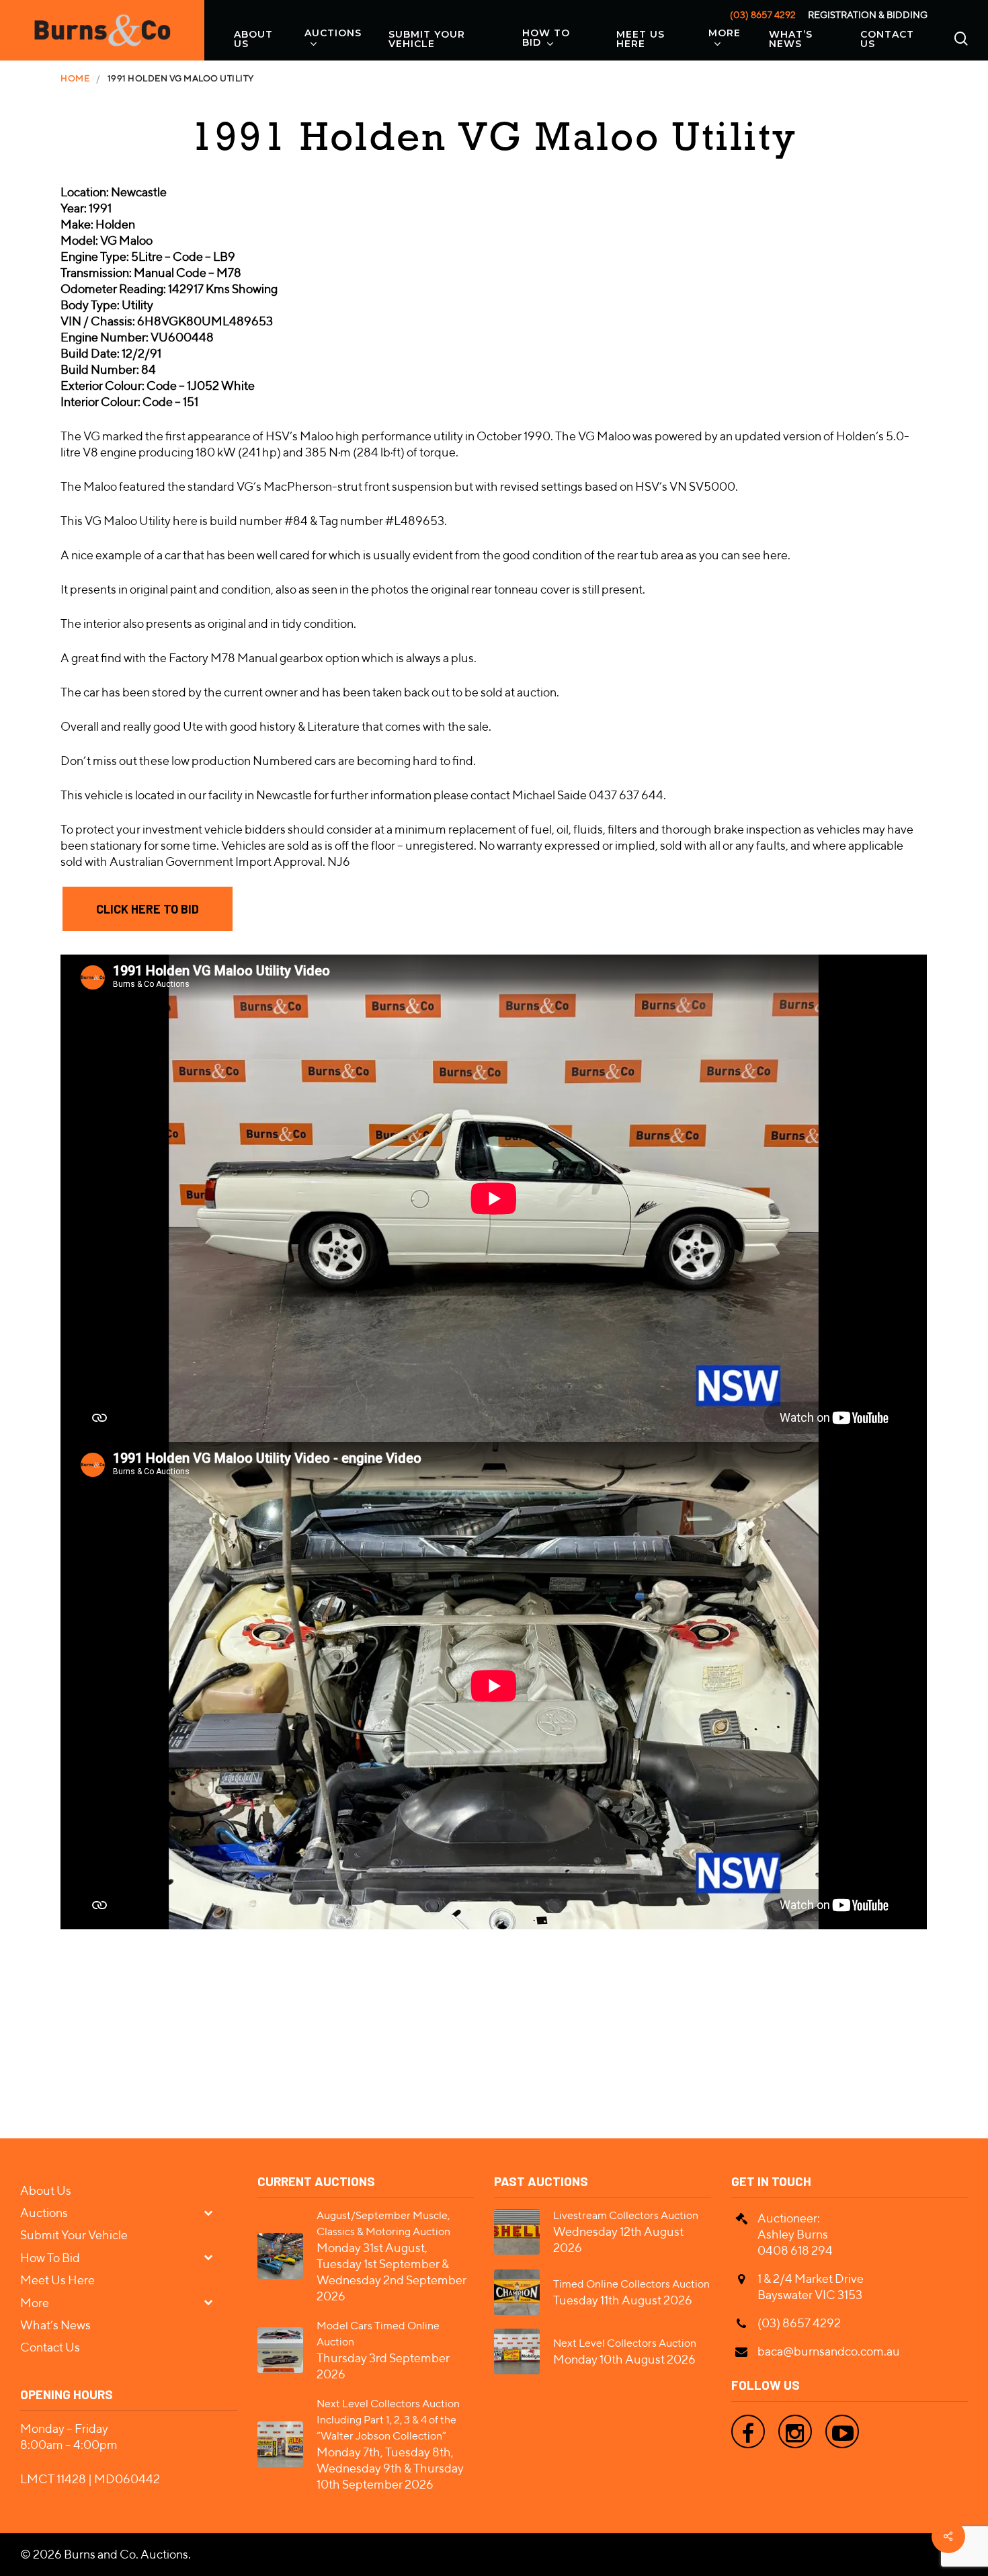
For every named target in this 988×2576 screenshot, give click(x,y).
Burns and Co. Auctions (126, 2554)
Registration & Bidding (868, 15)
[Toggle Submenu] (214, 2212)
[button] (148, 909)
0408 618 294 (795, 2250)
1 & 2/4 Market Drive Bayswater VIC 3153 (811, 2287)
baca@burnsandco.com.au (829, 2351)
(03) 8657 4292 (763, 15)
